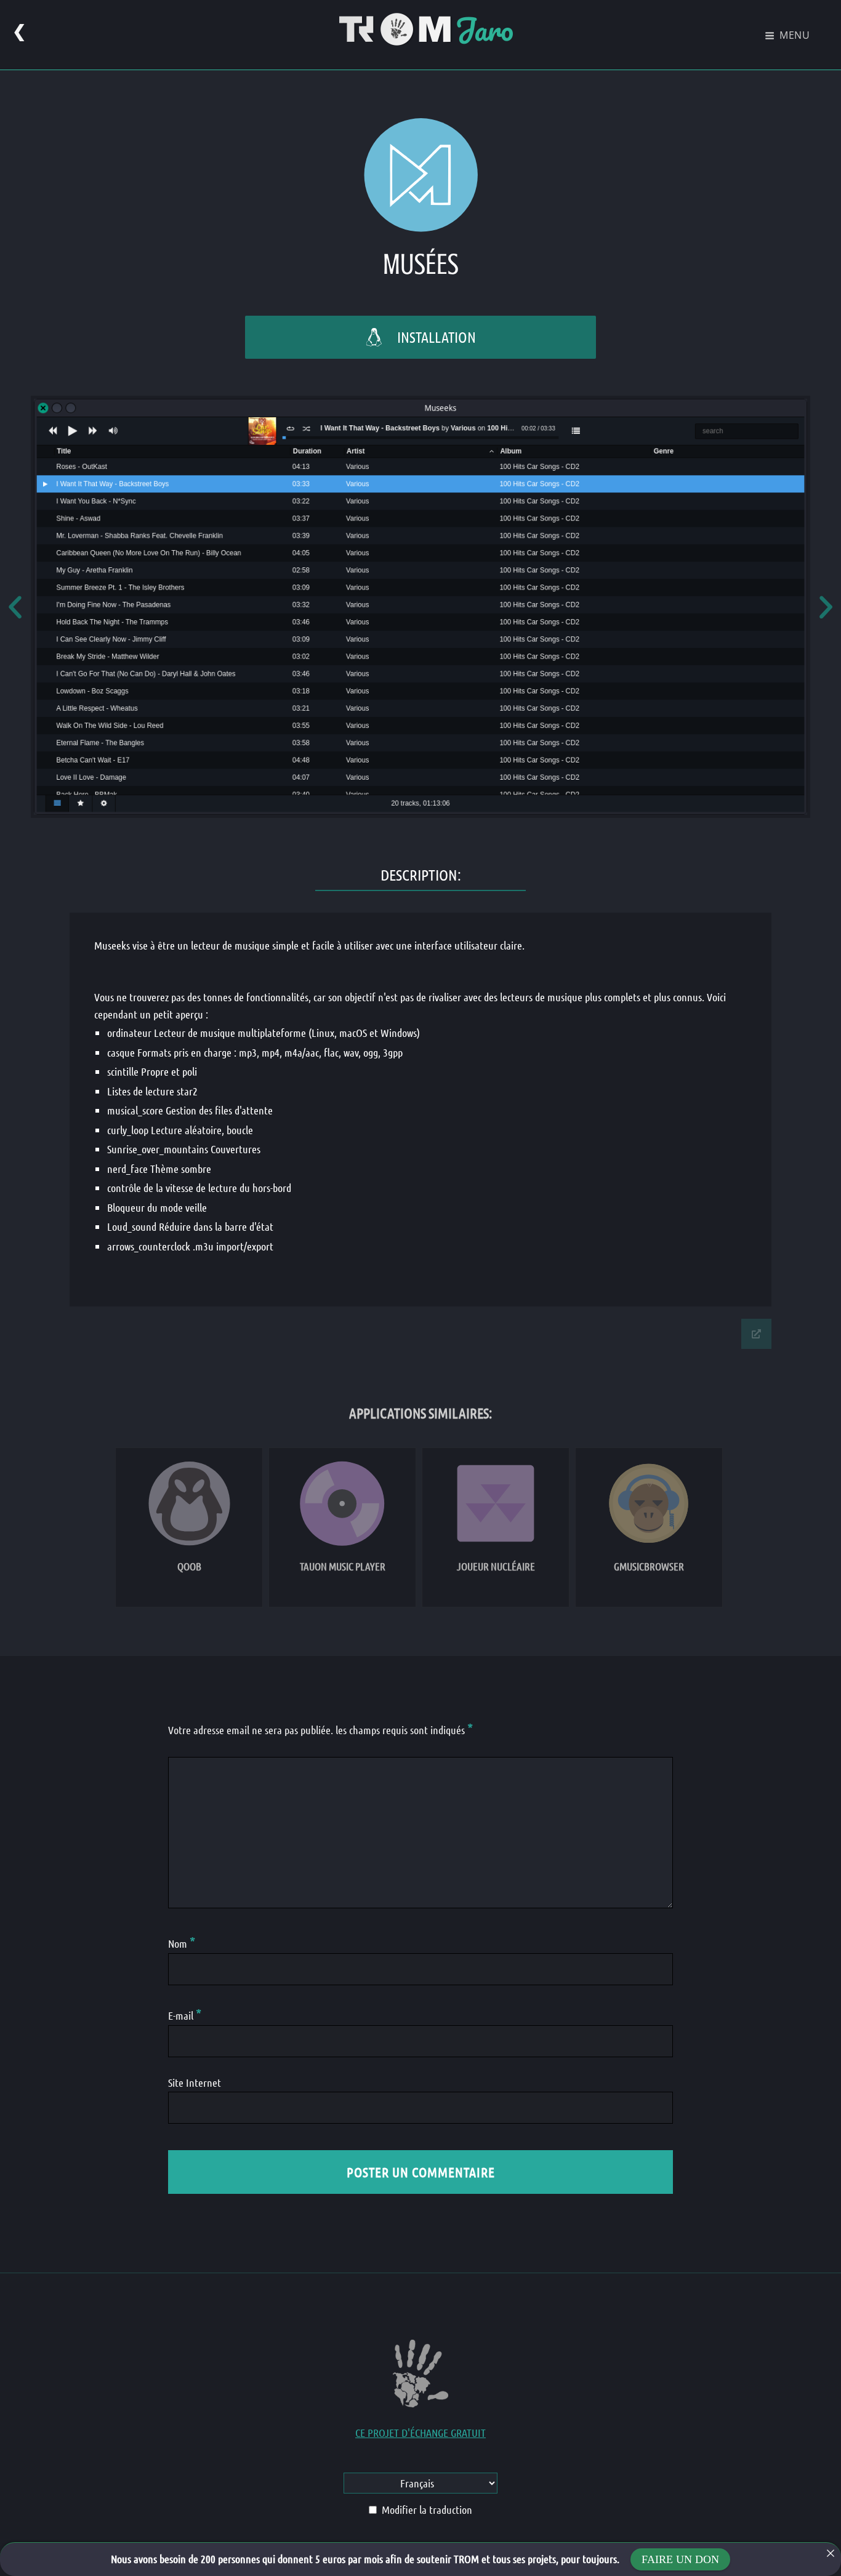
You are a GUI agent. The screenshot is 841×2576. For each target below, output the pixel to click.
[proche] (831, 2553)
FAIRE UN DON (680, 2559)
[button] (15, 607)
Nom (182, 1943)
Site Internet (195, 2082)
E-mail (185, 2015)
